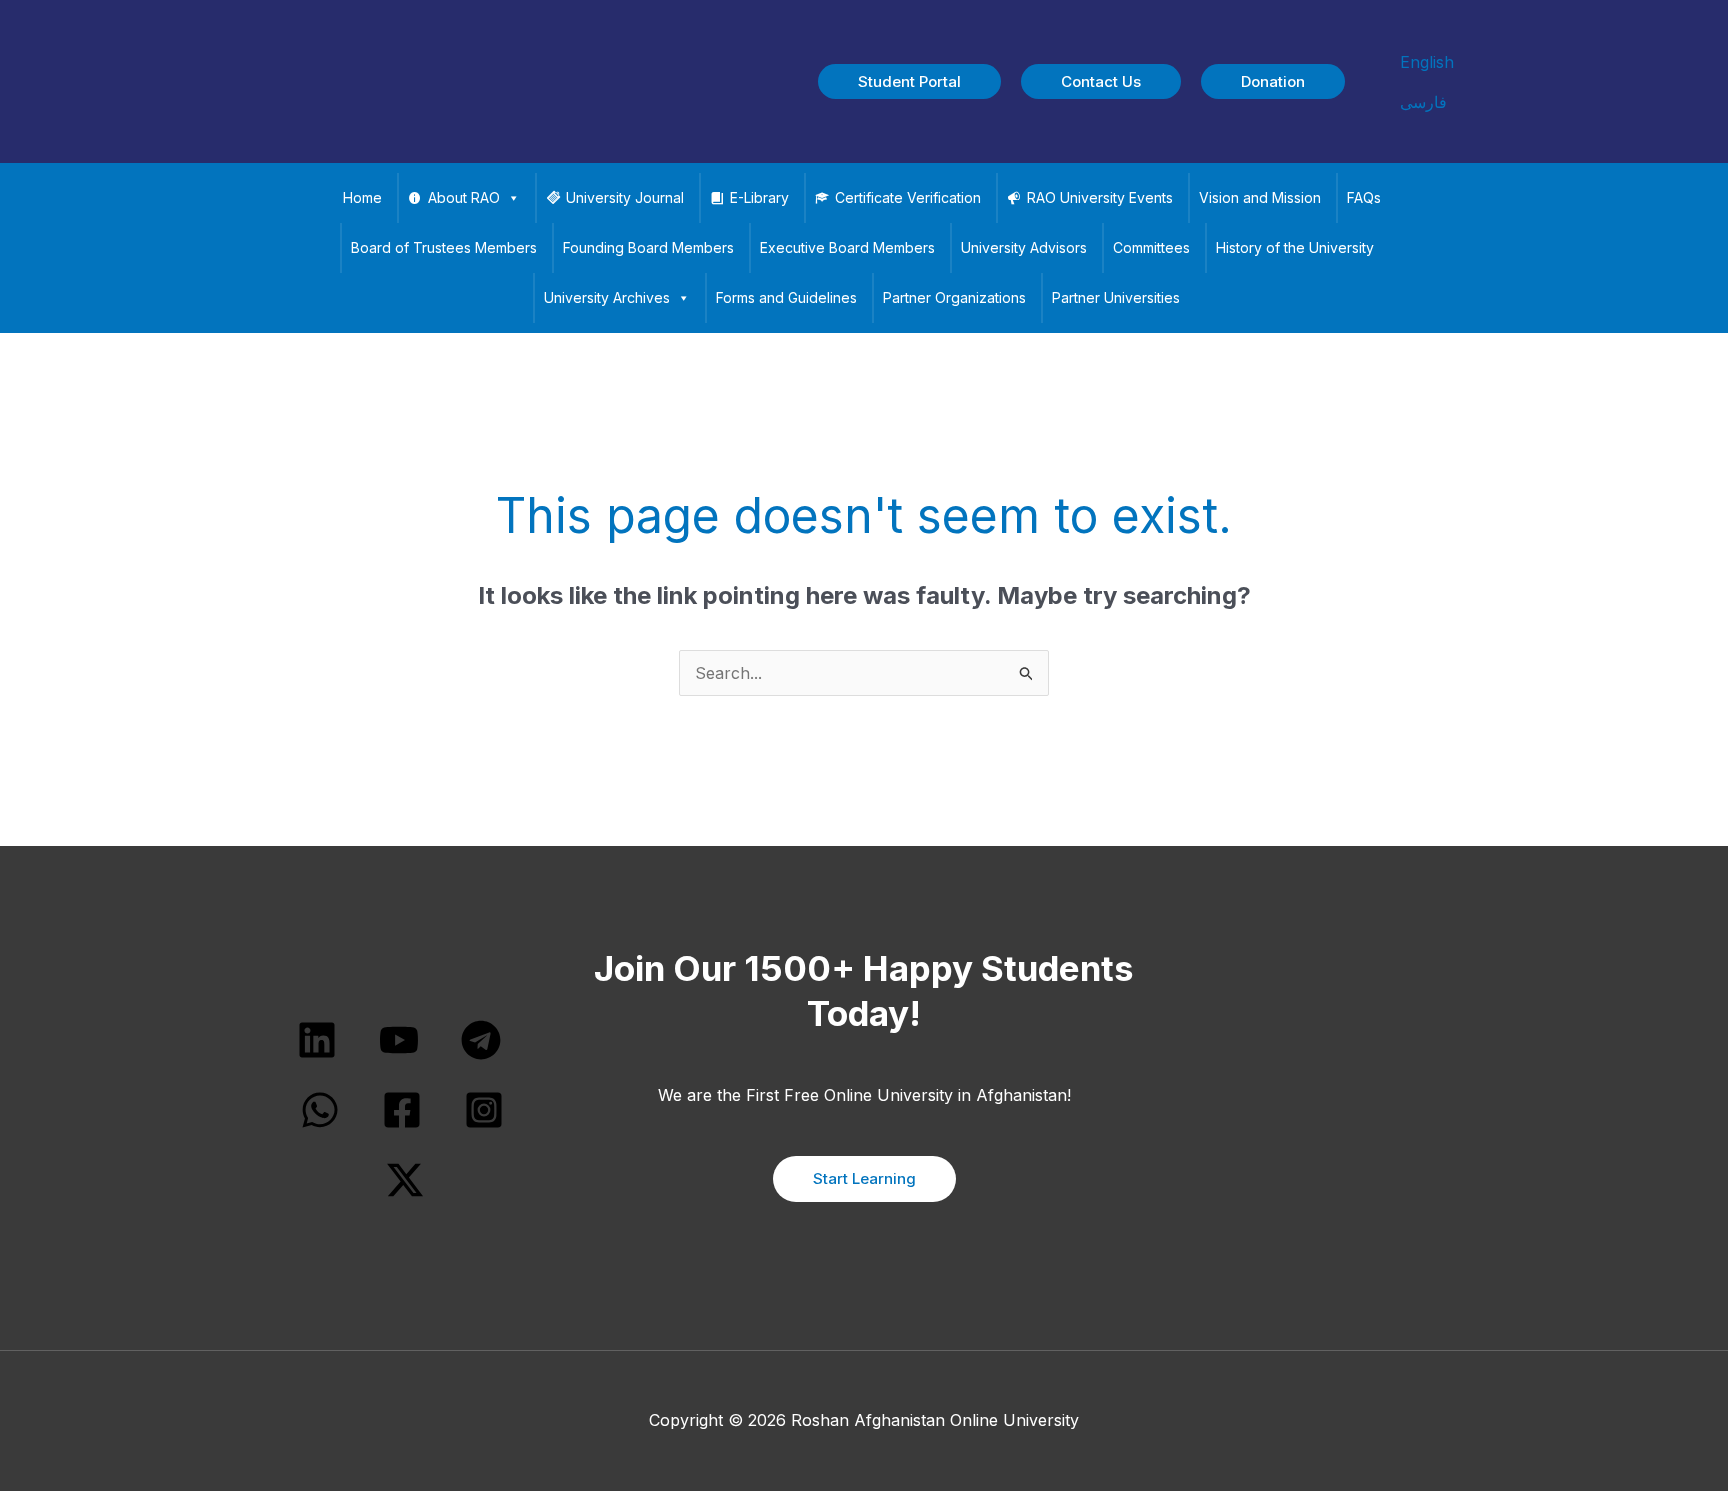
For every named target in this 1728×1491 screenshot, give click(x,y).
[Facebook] (402, 1110)
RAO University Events (1100, 197)
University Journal (625, 197)
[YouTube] (399, 1040)
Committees (1151, 247)
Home (362, 197)
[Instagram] (484, 1110)
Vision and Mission (1260, 197)
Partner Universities (1116, 297)
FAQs (1364, 197)
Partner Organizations (954, 297)
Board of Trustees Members (444, 247)
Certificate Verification (908, 197)
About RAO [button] (464, 197)
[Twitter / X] (405, 1180)
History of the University (1295, 247)
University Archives (607, 297)
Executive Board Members (847, 247)
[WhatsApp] (320, 1110)
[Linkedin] (317, 1040)
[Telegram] (481, 1040)
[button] (909, 81)
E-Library (759, 197)
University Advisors (1024, 247)
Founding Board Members (648, 247)
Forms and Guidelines (786, 297)
